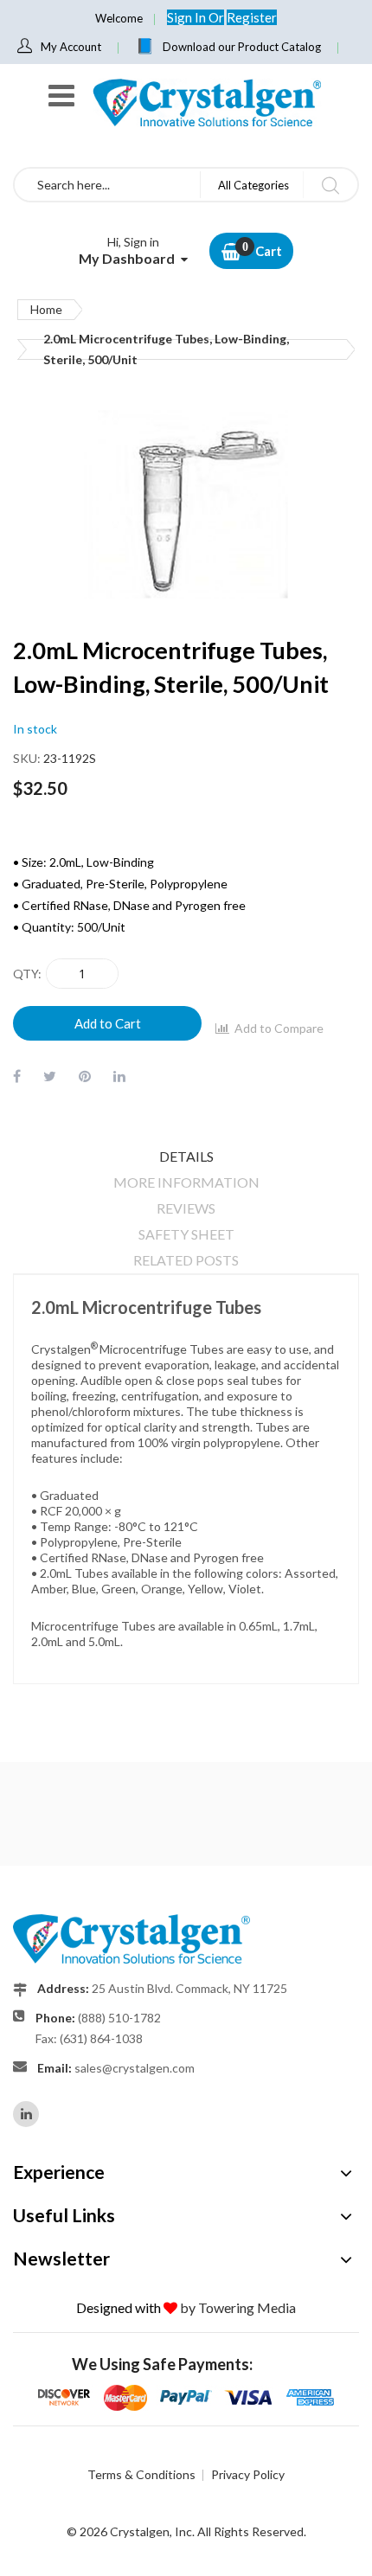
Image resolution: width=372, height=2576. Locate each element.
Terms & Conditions (141, 2474)
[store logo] (206, 103)
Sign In (188, 17)
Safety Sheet (186, 1234)
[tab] (186, 1157)
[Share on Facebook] (17, 1076)
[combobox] (107, 185)
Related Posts (186, 1260)
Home (46, 309)
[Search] (330, 185)
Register (252, 17)
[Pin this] (85, 1076)
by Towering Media (238, 2307)
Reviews (186, 1208)
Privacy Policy (248, 2474)
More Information (186, 1182)
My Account (71, 47)
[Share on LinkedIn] (119, 1076)
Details (186, 1156)
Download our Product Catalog (242, 47)
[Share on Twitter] (50, 1076)
